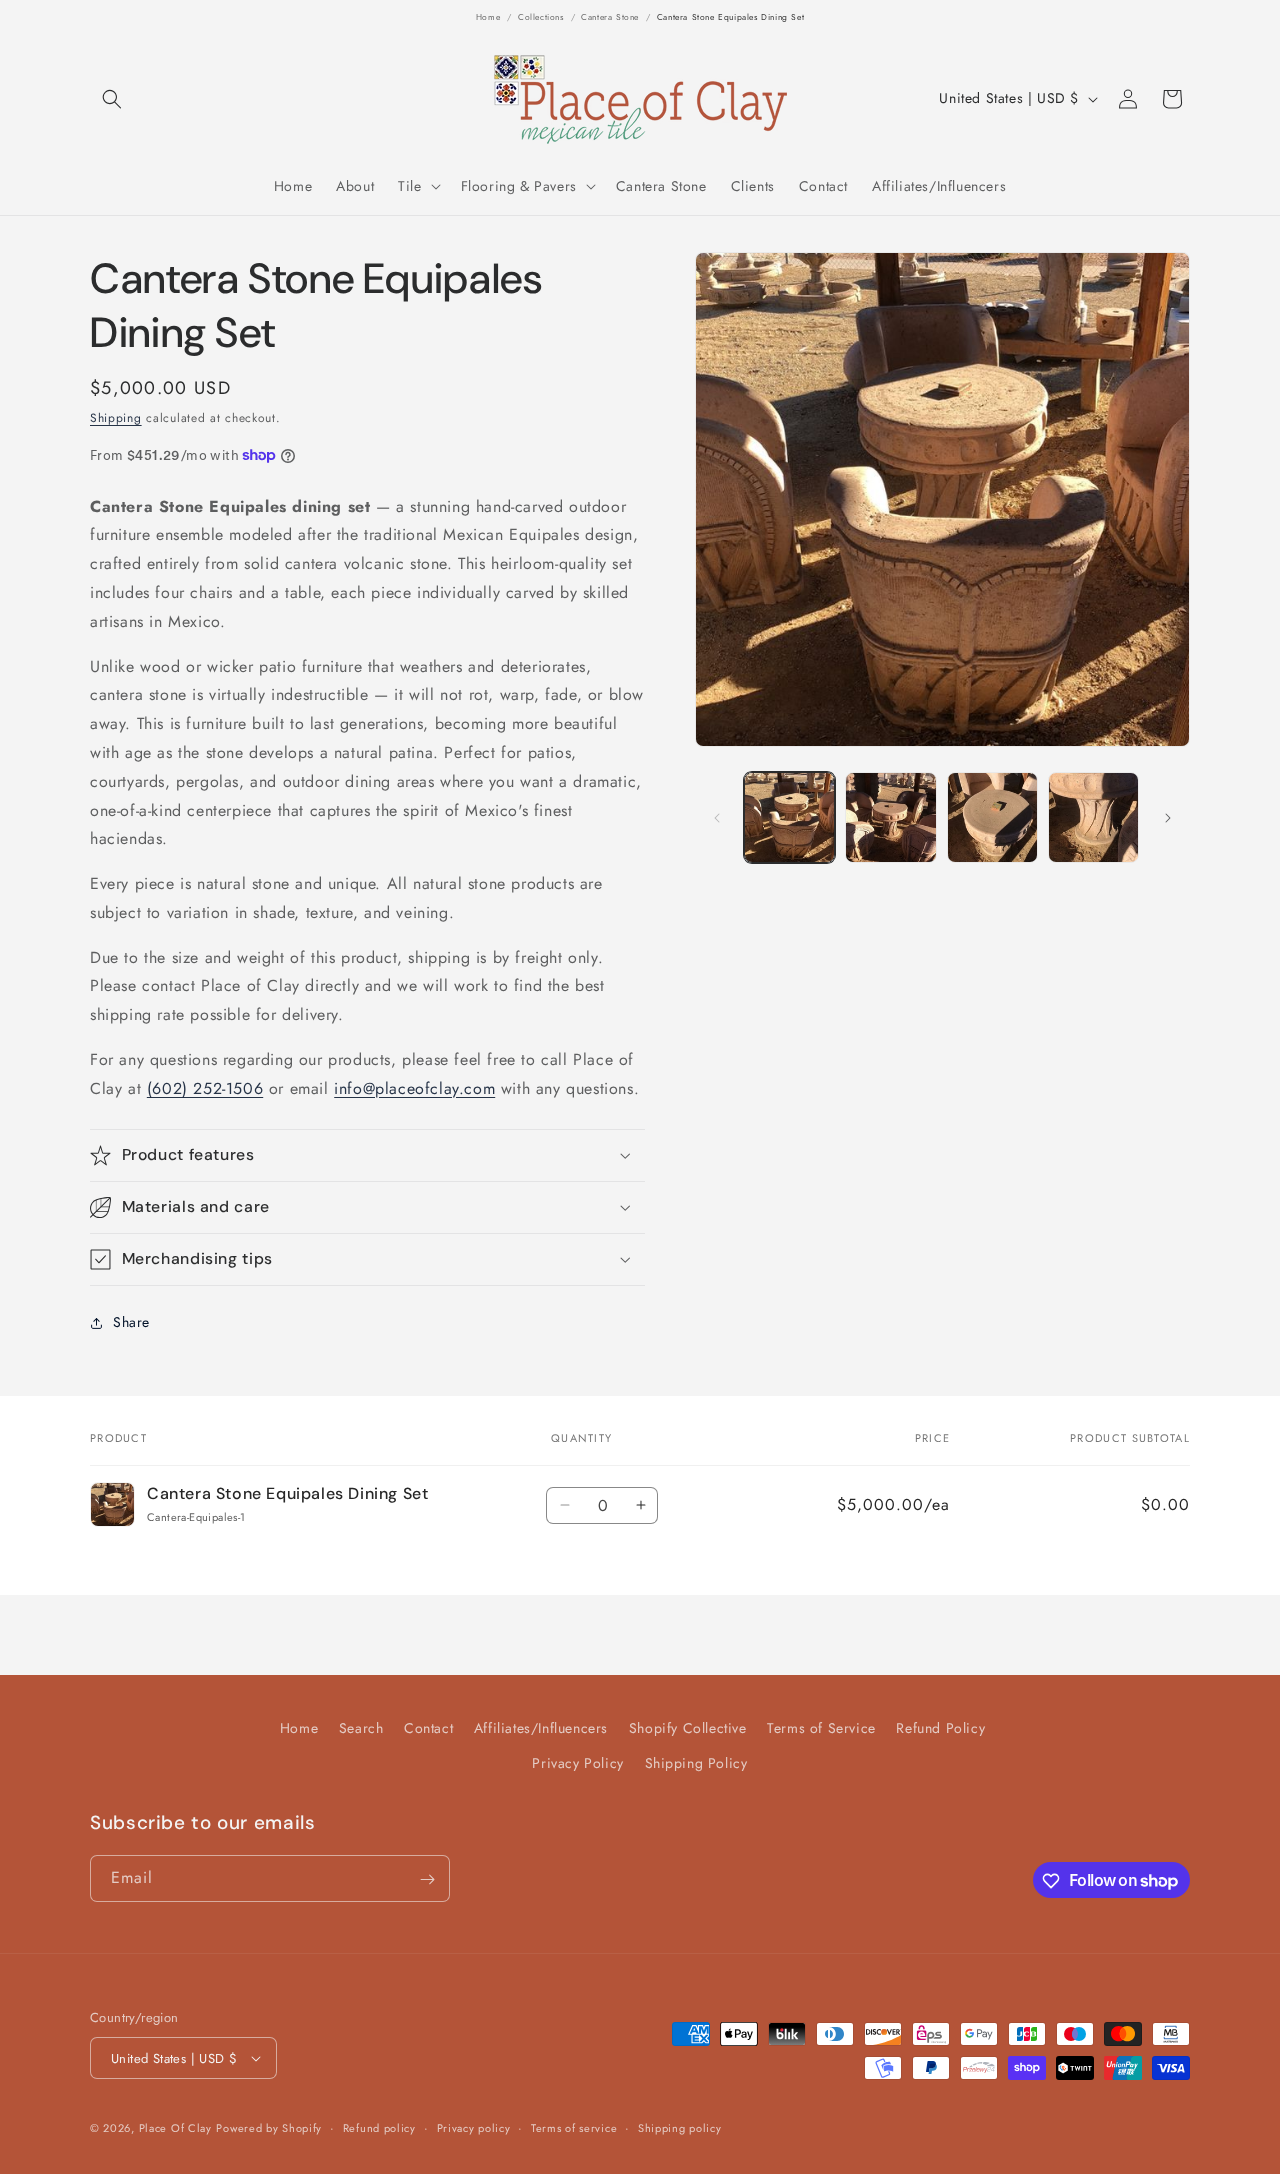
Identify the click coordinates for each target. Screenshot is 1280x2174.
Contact (428, 1728)
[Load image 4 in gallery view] (1093, 817)
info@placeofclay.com (414, 1088)
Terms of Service (821, 1728)
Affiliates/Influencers (541, 1728)
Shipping (116, 418)
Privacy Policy (577, 1763)
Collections (541, 17)
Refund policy (379, 2128)
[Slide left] (717, 818)
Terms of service (574, 2128)
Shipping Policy (696, 1763)
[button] (112, 99)
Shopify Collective (688, 1728)
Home (488, 17)
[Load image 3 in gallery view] (992, 817)
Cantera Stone (610, 17)
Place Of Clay (175, 2128)
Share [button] (131, 1322)
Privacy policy (474, 2128)
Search (361, 1728)
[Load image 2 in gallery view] (890, 817)
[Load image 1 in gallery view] (789, 817)
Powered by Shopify (269, 2128)
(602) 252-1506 (205, 1088)
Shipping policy (680, 2128)
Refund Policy (940, 1728)
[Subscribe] (427, 1879)
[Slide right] (1168, 818)
